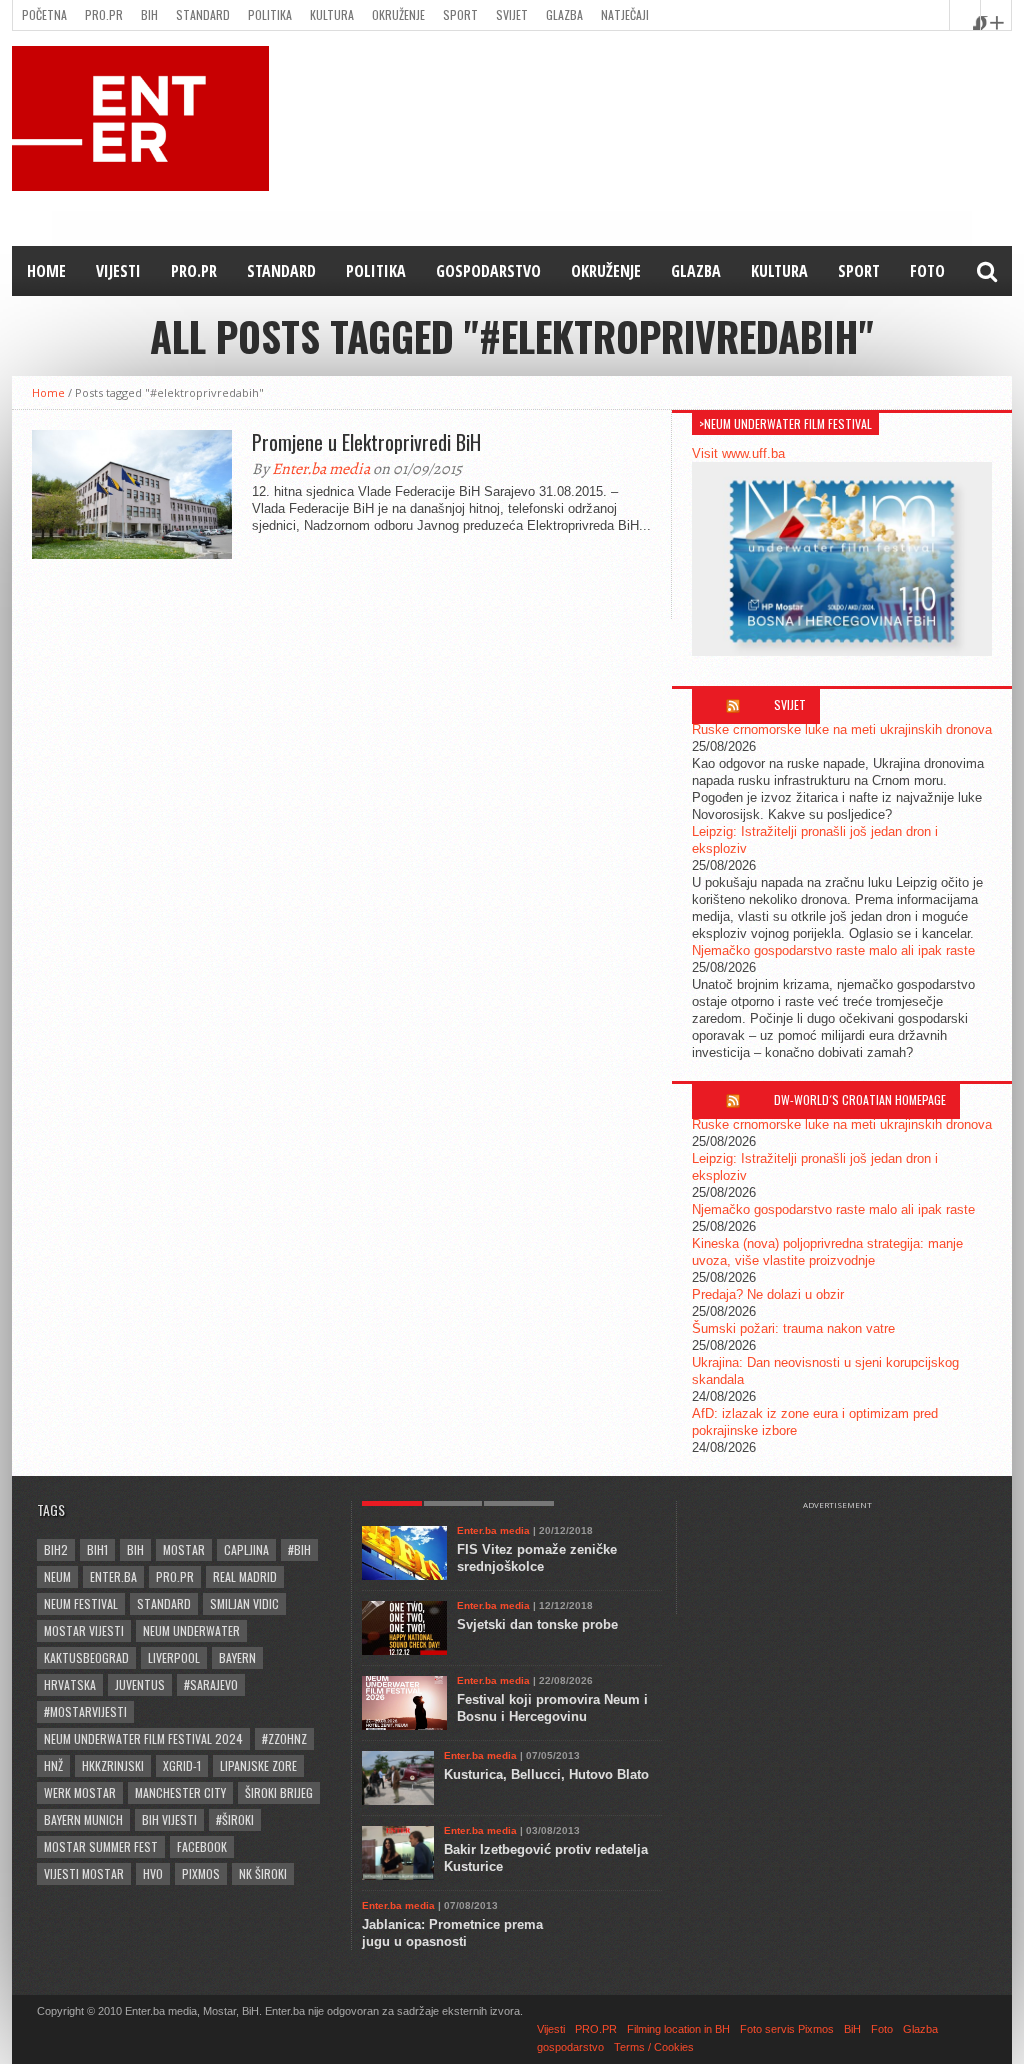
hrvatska (70, 1684)
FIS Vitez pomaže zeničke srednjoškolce (537, 1558)
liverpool (174, 1657)
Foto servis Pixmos (787, 2029)
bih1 (97, 1549)
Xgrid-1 (182, 1765)
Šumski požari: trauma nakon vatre (793, 1328)
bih (135, 1549)
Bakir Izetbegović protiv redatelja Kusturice (546, 1858)
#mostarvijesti (85, 1711)
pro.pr (175, 1576)
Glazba (564, 14)
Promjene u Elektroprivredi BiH (366, 442)
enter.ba (113, 1576)
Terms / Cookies (654, 2047)
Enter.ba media (321, 469)
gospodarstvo (488, 271)
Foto (927, 271)
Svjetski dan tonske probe (537, 1624)
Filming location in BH (678, 2029)
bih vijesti (169, 1819)
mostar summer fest (101, 1846)
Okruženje (398, 14)
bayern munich (83, 1819)
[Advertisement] (847, 1560)
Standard (203, 14)
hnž (53, 1765)
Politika (270, 14)
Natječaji (625, 14)
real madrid (245, 1576)
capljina (246, 1549)
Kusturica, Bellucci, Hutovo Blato (546, 1774)
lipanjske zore (258, 1765)
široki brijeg (279, 1792)
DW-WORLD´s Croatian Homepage (860, 1099)
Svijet (512, 14)
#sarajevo (211, 1684)
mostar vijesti (84, 1630)
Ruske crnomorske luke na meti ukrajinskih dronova (842, 729)
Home (46, 271)
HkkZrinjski (113, 1765)
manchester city (180, 1792)
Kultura (332, 14)
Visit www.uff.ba (738, 453)
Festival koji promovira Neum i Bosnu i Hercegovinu (552, 1708)
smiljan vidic (244, 1603)
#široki (235, 1819)
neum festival (81, 1603)
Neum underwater (191, 1630)
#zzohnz (284, 1738)
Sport (460, 14)
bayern (237, 1657)
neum (57, 1576)
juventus (140, 1684)
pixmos (201, 1873)
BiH (149, 14)
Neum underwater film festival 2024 (143, 1738)
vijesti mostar (84, 1873)
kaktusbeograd (86, 1657)
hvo (153, 1873)
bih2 (56, 1549)
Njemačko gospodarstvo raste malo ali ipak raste (833, 950)
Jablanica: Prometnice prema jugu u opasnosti (452, 1933)
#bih (299, 1549)
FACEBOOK (202, 1846)
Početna (44, 14)
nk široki (263, 1873)
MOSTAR (184, 1549)
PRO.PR (104, 14)
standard (164, 1603)
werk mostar (80, 1792)
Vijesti (118, 271)
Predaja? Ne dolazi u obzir (768, 1294)
